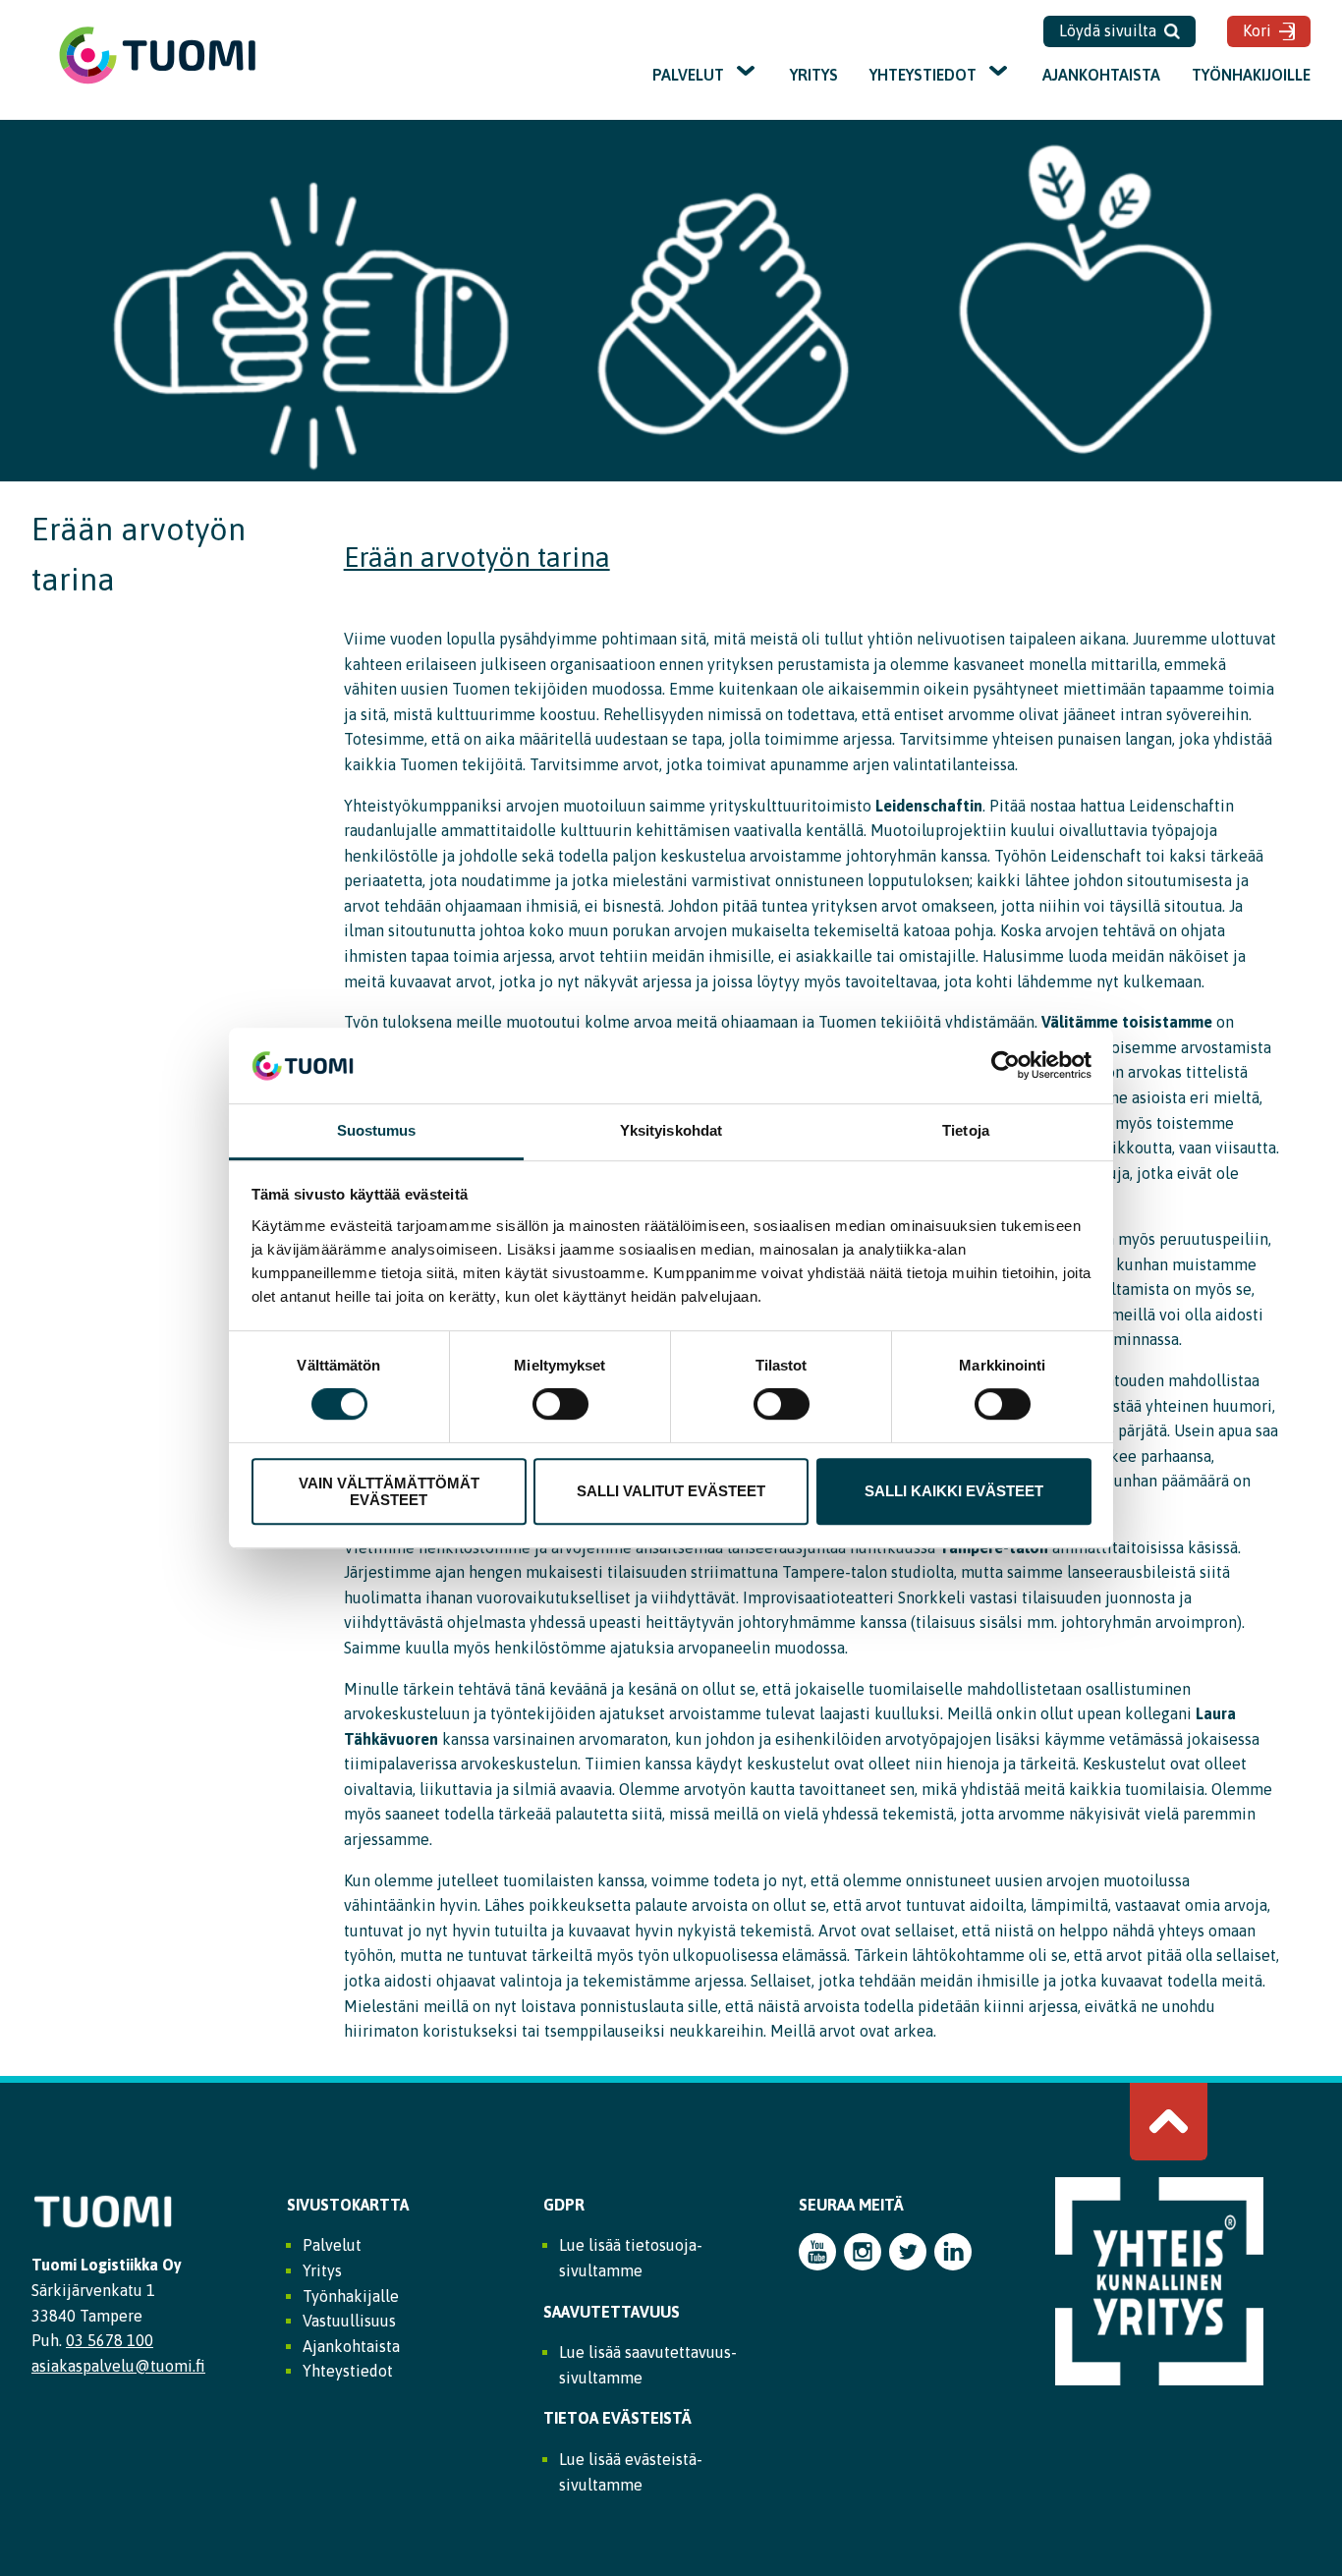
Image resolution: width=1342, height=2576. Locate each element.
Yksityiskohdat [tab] (671, 1130)
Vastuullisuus (349, 2321)
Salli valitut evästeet (671, 1491)
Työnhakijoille (1251, 75)
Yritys (814, 75)
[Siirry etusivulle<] (157, 82)
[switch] (560, 1404)
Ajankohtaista (1101, 75)
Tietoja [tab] (966, 1130)
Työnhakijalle (351, 2296)
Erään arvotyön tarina (477, 557)
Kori (1257, 30)
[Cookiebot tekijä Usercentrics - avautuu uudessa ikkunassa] (1006, 1066)
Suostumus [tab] (377, 1130)
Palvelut (688, 75)
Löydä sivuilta (1108, 30)
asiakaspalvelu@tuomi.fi (118, 2366)
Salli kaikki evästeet (954, 1491)
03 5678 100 (110, 2340)
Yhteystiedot (923, 75)
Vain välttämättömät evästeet (389, 1491)
